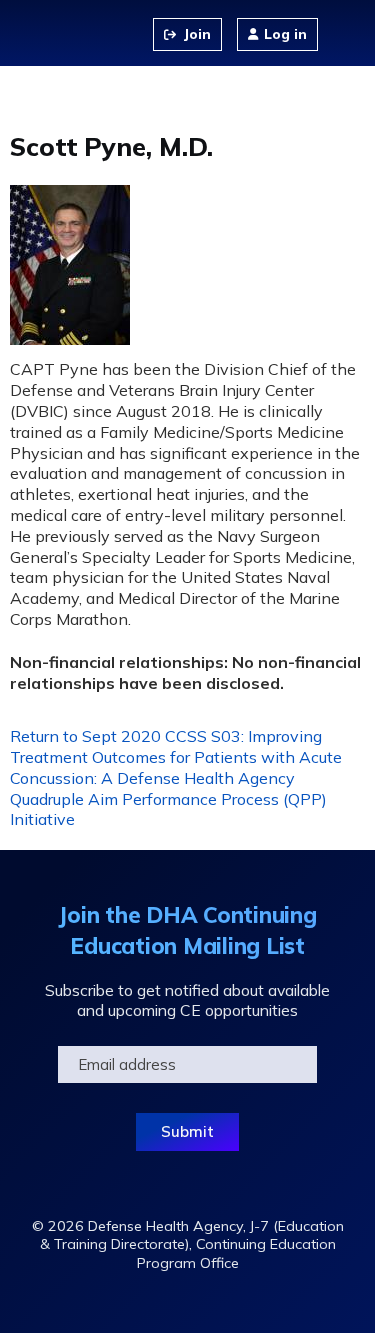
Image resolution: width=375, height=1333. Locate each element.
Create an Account (187, 34)
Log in (285, 34)
